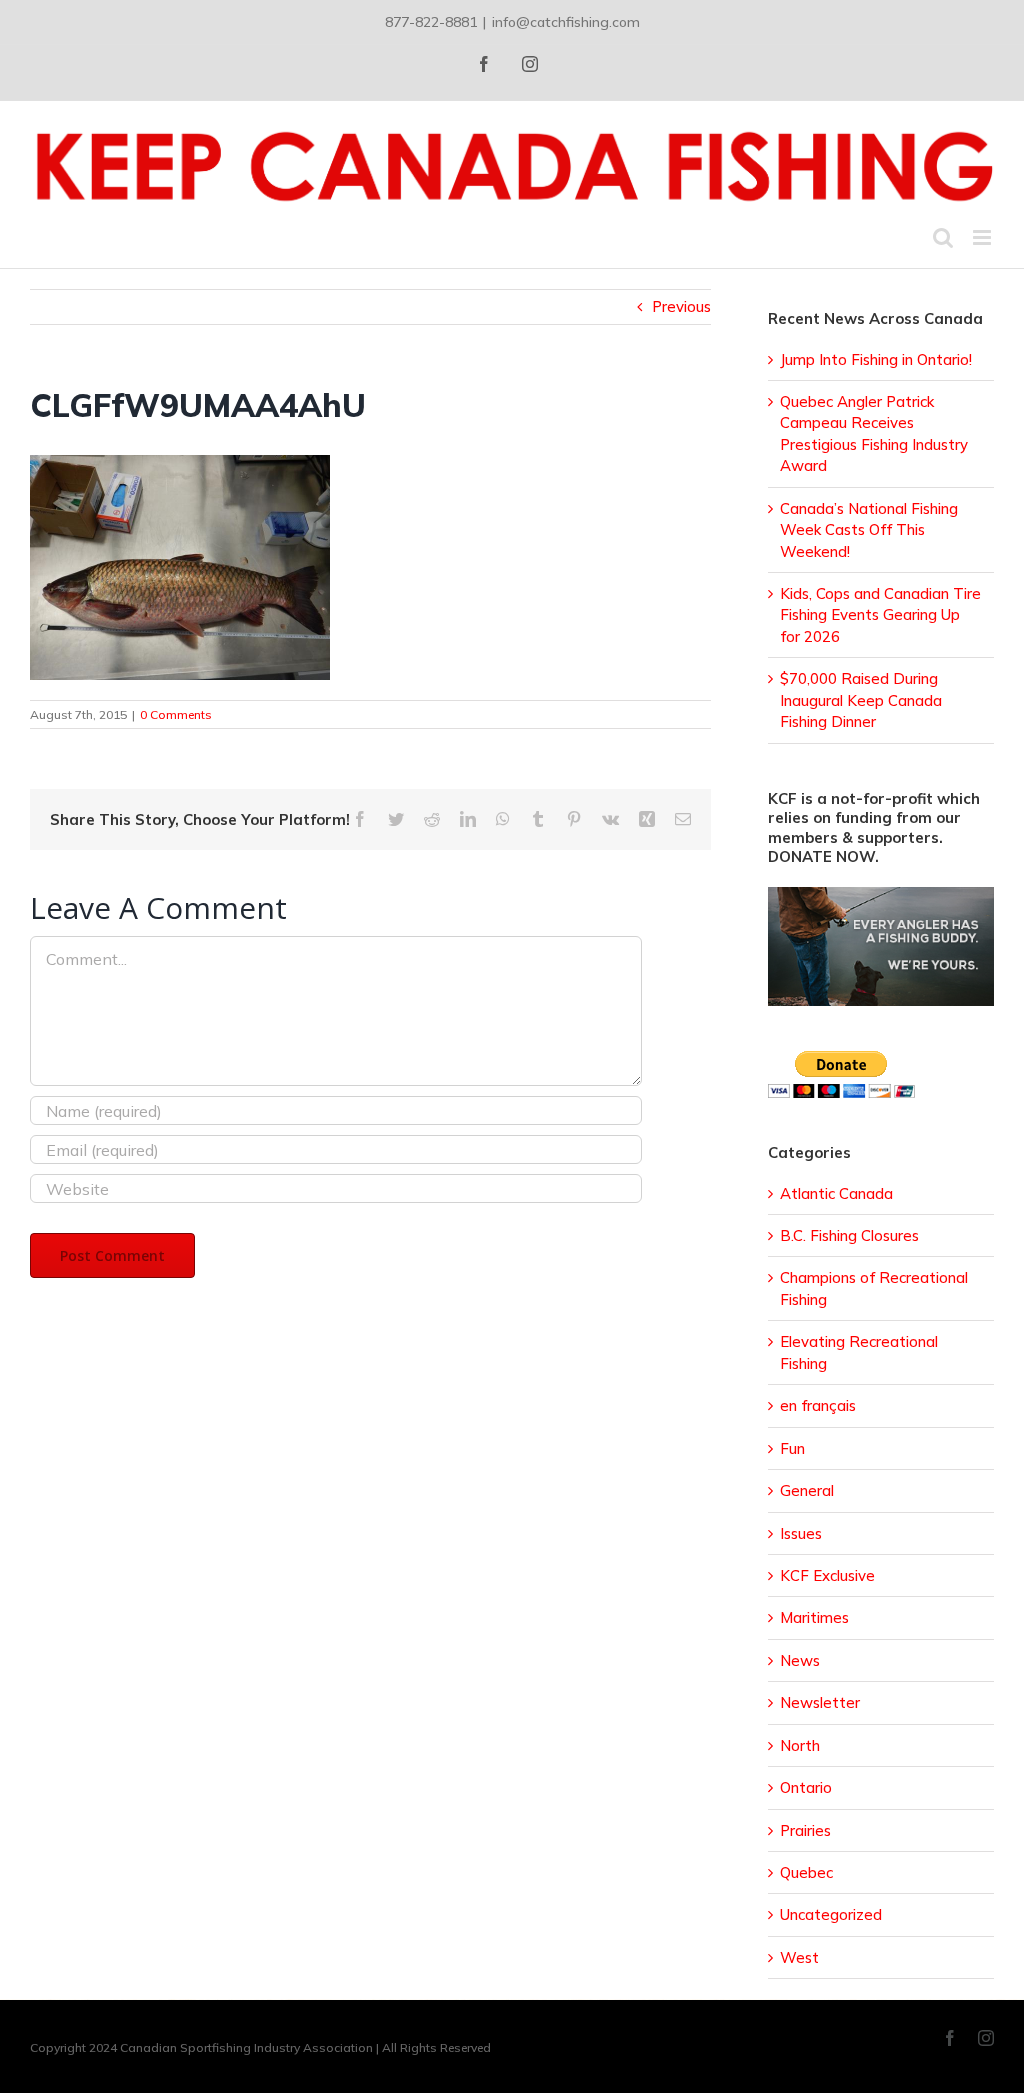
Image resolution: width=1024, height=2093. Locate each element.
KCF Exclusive (827, 1575)
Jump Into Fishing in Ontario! (876, 359)
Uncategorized (831, 1914)
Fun (792, 1448)
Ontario (806, 1787)
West (799, 1957)
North (800, 1745)
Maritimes (814, 1617)
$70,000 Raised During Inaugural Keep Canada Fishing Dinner (861, 700)
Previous (681, 306)
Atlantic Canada (836, 1193)
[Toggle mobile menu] (983, 237)
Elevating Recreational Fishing (859, 1352)
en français (818, 1405)
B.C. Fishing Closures (849, 1235)
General (807, 1490)
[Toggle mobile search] (943, 237)
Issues (801, 1533)
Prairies (805, 1830)
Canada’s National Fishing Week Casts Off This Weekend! (869, 530)
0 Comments (176, 714)
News (800, 1660)
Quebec (806, 1872)
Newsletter (820, 1702)
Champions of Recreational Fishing (874, 1288)
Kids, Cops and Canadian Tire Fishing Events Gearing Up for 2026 (880, 615)
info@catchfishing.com (566, 22)
